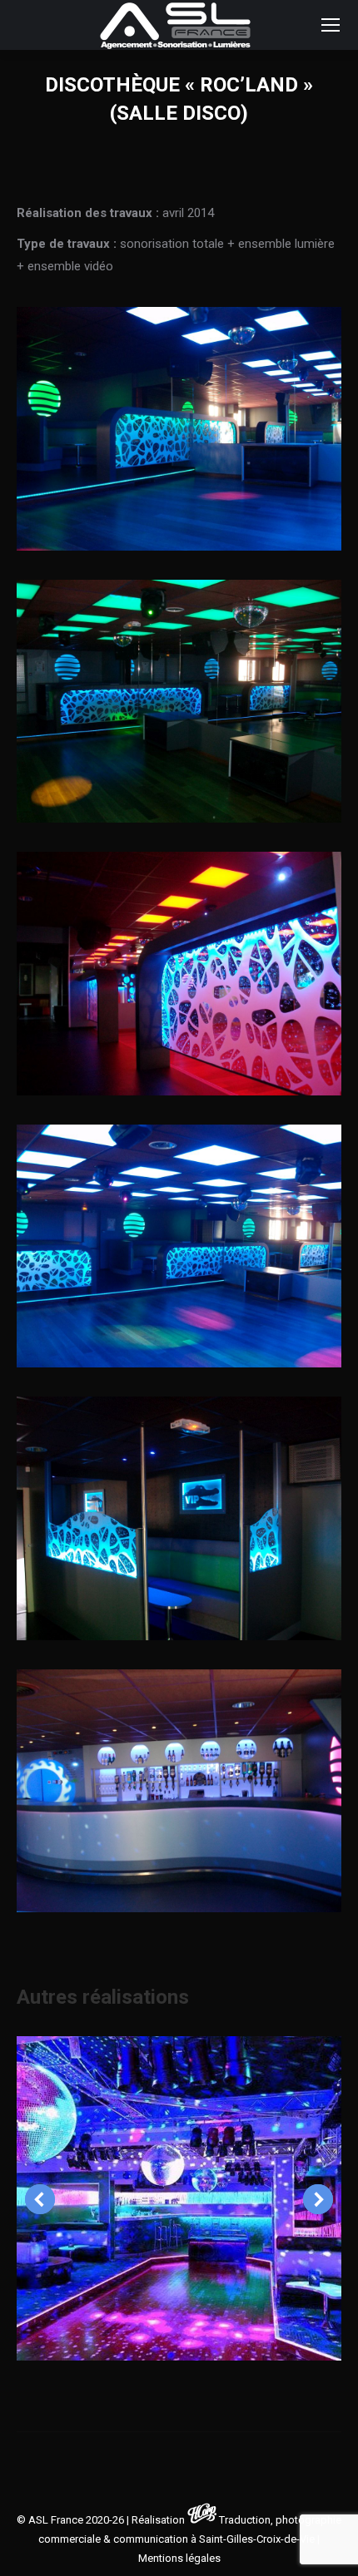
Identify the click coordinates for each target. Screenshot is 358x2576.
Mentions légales (179, 2558)
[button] (40, 2199)
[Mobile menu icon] (331, 25)
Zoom (179, 2198)
